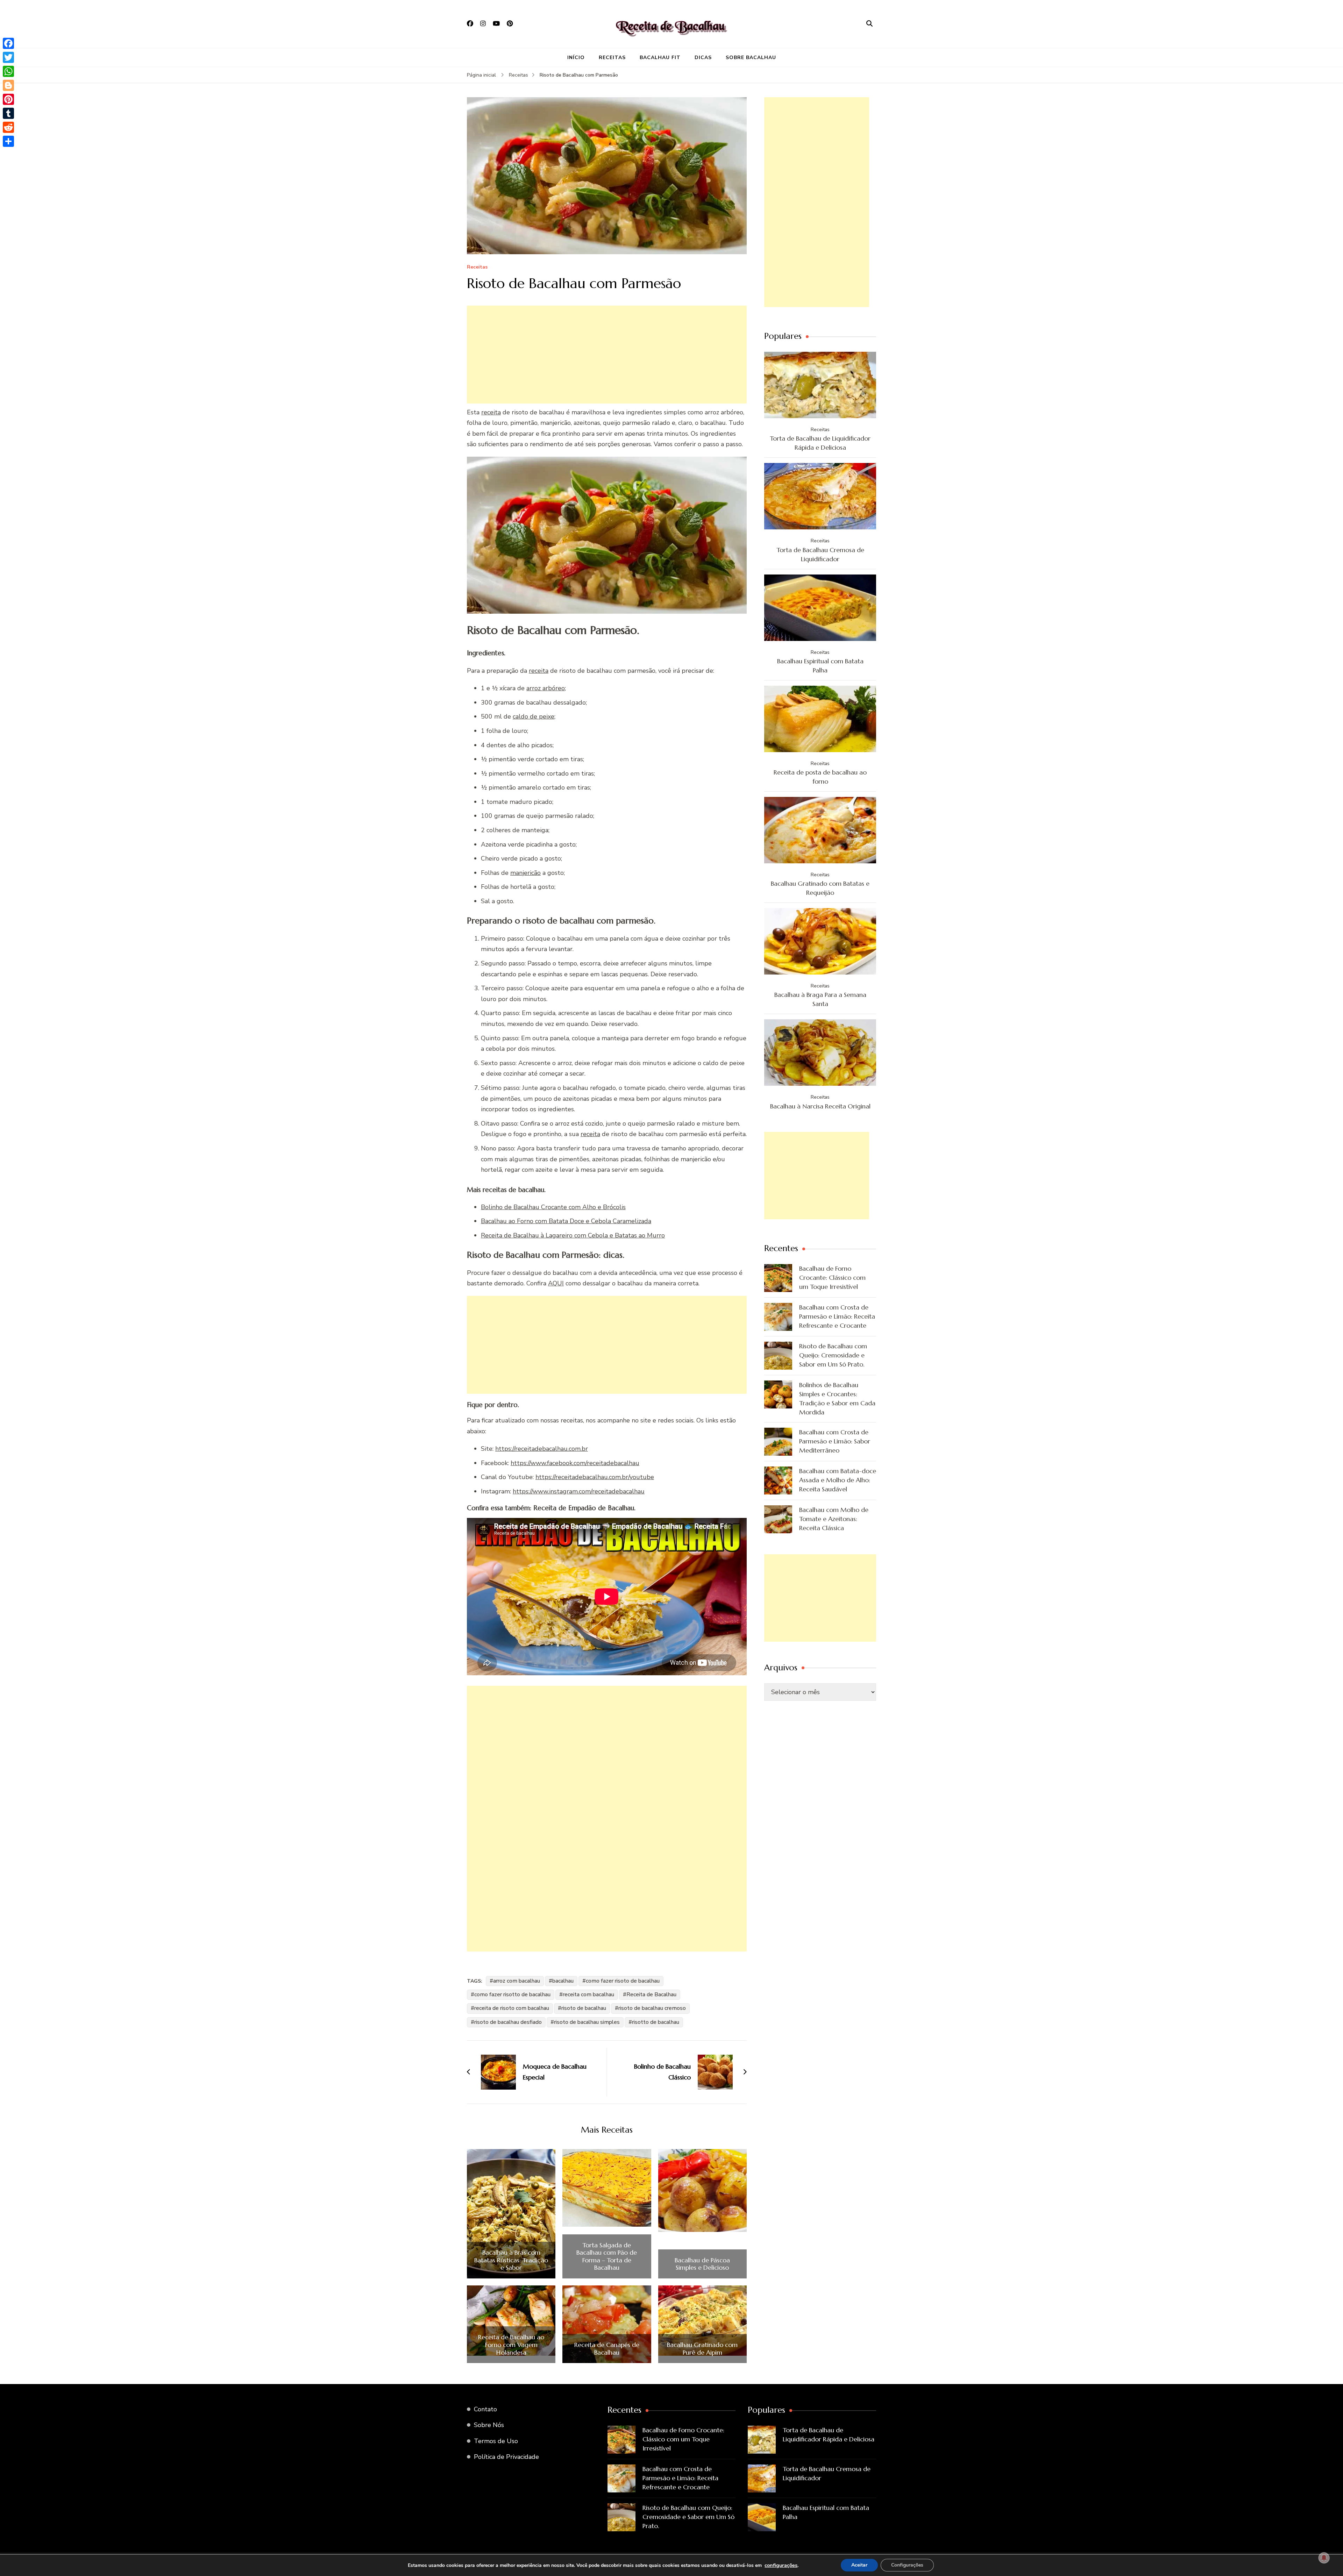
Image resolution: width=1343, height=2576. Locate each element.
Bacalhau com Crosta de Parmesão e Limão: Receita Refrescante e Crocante (837, 1316)
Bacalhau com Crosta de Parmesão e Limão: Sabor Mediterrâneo (835, 1441)
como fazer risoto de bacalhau (623, 1981)
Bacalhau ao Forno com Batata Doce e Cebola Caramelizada (566, 1221)
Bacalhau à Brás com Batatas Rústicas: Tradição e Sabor (511, 2260)
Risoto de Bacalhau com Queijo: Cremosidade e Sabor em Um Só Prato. (833, 1355)
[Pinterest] (8, 99)
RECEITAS (612, 58)
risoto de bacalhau (584, 2008)
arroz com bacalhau (517, 1981)
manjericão (525, 873)
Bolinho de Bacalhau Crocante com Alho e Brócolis (553, 1207)
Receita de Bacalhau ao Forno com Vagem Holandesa (511, 2345)
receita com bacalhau (588, 1995)
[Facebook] (8, 43)
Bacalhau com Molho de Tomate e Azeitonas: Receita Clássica (834, 1519)
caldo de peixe (534, 716)
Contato (485, 2409)
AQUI (556, 1283)
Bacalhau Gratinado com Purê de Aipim (702, 2349)
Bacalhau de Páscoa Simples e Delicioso (702, 2264)
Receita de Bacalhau (651, 1995)
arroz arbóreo (546, 688)
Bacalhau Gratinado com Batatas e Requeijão (820, 888)
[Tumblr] (8, 113)
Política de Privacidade (506, 2457)
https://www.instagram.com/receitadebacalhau (579, 1491)
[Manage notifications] (1324, 2558)
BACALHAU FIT (660, 58)
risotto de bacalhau (656, 2022)
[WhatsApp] (8, 71)
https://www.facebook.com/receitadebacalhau (575, 1463)
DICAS (703, 58)
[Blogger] (8, 85)
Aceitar (859, 2565)
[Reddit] (8, 127)
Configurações (907, 2565)
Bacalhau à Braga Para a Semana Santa (820, 999)
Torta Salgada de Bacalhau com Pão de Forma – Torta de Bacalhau (607, 2256)
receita (491, 412)
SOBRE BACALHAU (751, 58)
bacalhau (563, 1981)
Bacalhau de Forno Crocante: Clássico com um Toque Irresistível (832, 1278)
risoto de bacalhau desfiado (508, 2022)
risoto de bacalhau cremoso (652, 2008)
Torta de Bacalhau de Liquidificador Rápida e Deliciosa (820, 443)
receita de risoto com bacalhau (512, 2008)
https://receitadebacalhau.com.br (542, 1449)
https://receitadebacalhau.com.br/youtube (595, 1477)
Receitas (477, 267)
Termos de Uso (496, 2441)
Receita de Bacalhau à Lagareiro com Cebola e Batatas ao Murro (573, 1235)
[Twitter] (8, 57)
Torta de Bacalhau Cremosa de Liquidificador (820, 554)
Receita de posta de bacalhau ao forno (820, 777)
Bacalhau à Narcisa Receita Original (820, 1106)
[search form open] (869, 24)
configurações (781, 2565)
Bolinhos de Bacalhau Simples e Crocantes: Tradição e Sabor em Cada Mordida (837, 1398)
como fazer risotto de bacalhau (512, 1995)
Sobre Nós (489, 2425)
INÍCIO (576, 58)
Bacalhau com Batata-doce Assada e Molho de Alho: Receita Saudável (838, 1480)
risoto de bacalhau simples (587, 2022)
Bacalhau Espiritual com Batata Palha (820, 666)
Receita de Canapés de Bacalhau (607, 2349)
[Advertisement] (607, 355)
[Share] (8, 141)
